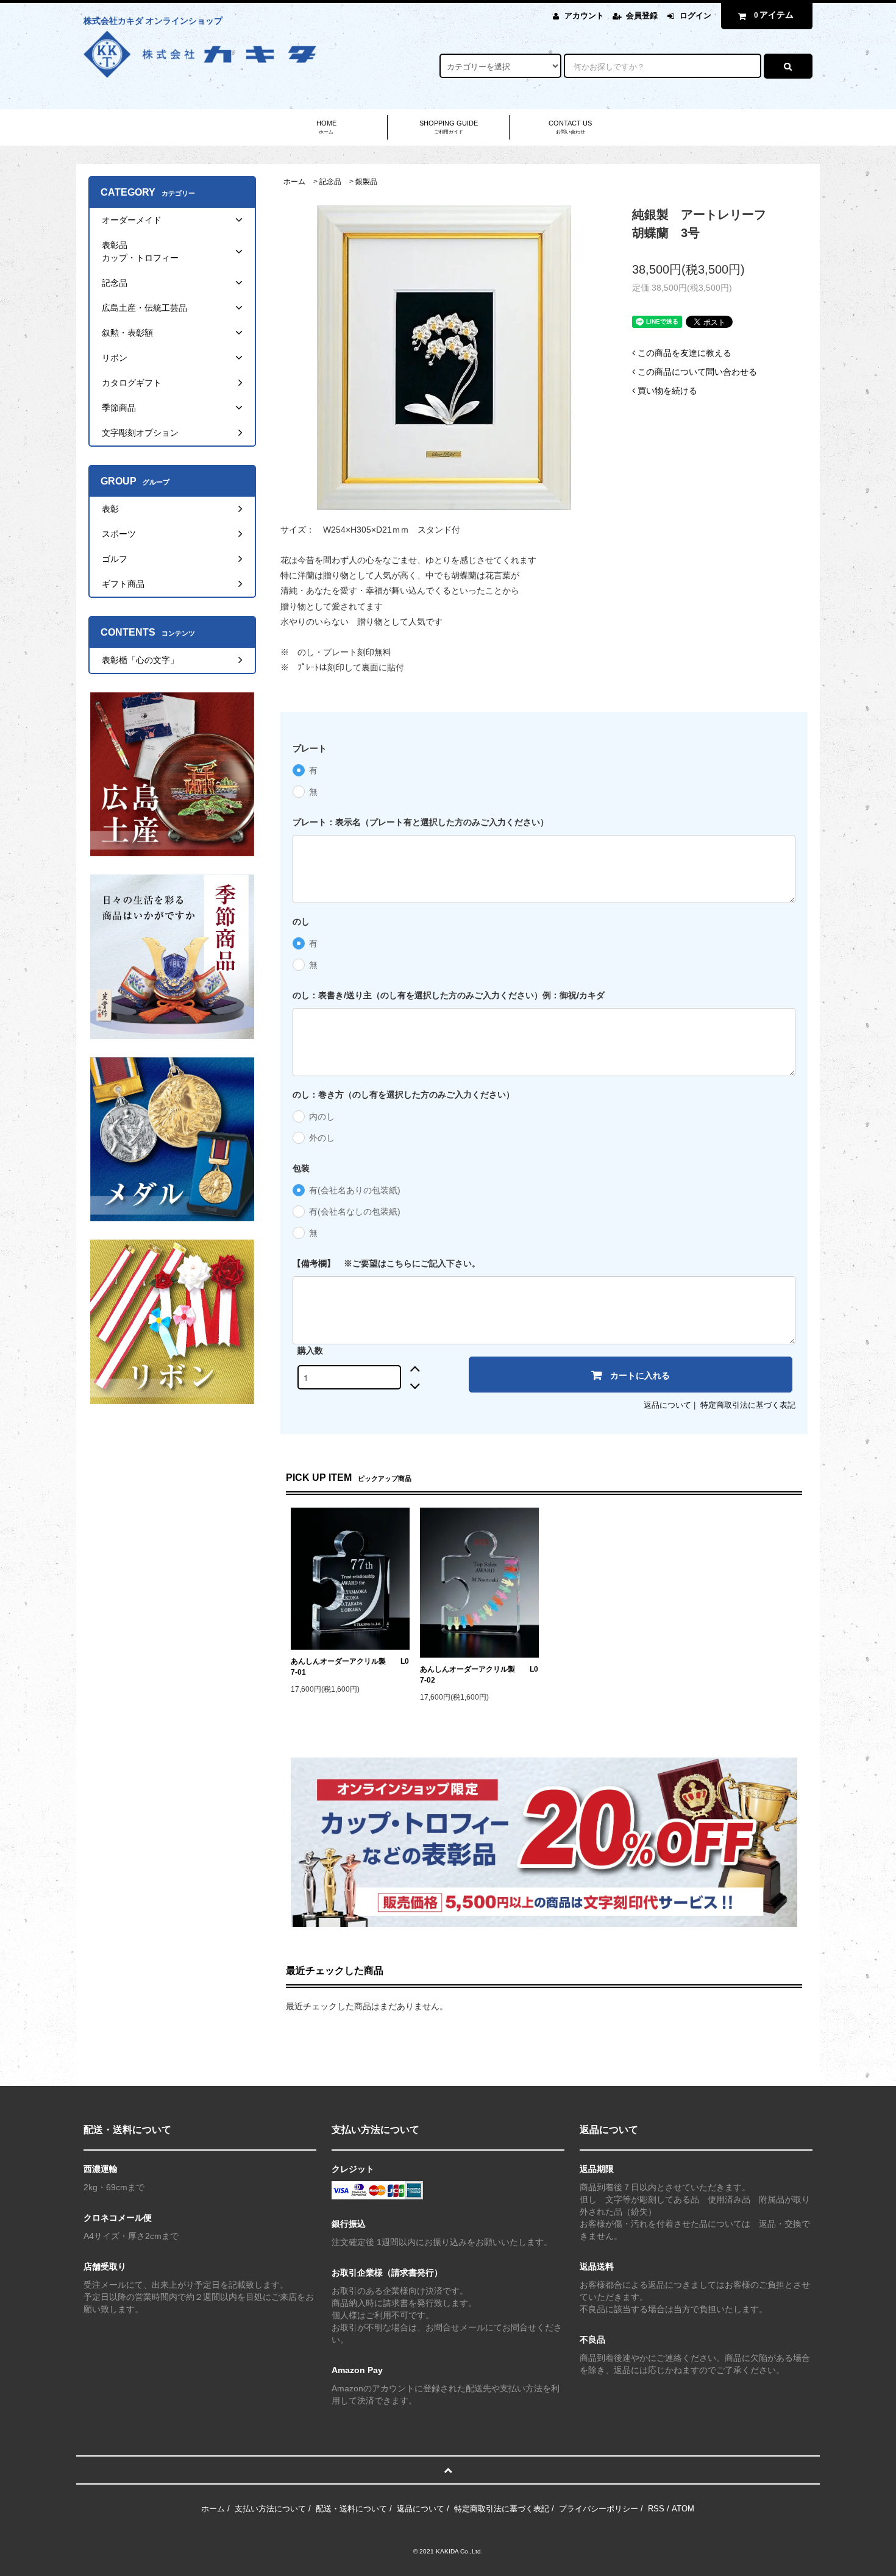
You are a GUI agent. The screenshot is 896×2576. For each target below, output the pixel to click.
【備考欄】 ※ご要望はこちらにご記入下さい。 (386, 1263)
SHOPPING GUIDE (449, 127)
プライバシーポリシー (599, 2509)
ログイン (695, 16)
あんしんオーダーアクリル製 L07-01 (350, 1667)
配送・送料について (351, 2509)
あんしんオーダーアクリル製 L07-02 (479, 1675)
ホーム (294, 182)
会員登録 (642, 16)
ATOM (683, 2509)
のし (301, 921)
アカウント (584, 16)
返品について (667, 1405)
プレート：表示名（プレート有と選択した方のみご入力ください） (421, 822)
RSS (656, 2509)
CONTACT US (570, 127)
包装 (301, 1168)
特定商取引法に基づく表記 (748, 1405)
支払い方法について (270, 2509)
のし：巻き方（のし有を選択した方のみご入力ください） (404, 1095)
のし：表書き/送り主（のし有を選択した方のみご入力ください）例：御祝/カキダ (449, 995)
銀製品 (366, 182)
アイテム (774, 15)
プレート (310, 748)
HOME (326, 127)
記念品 (330, 182)
